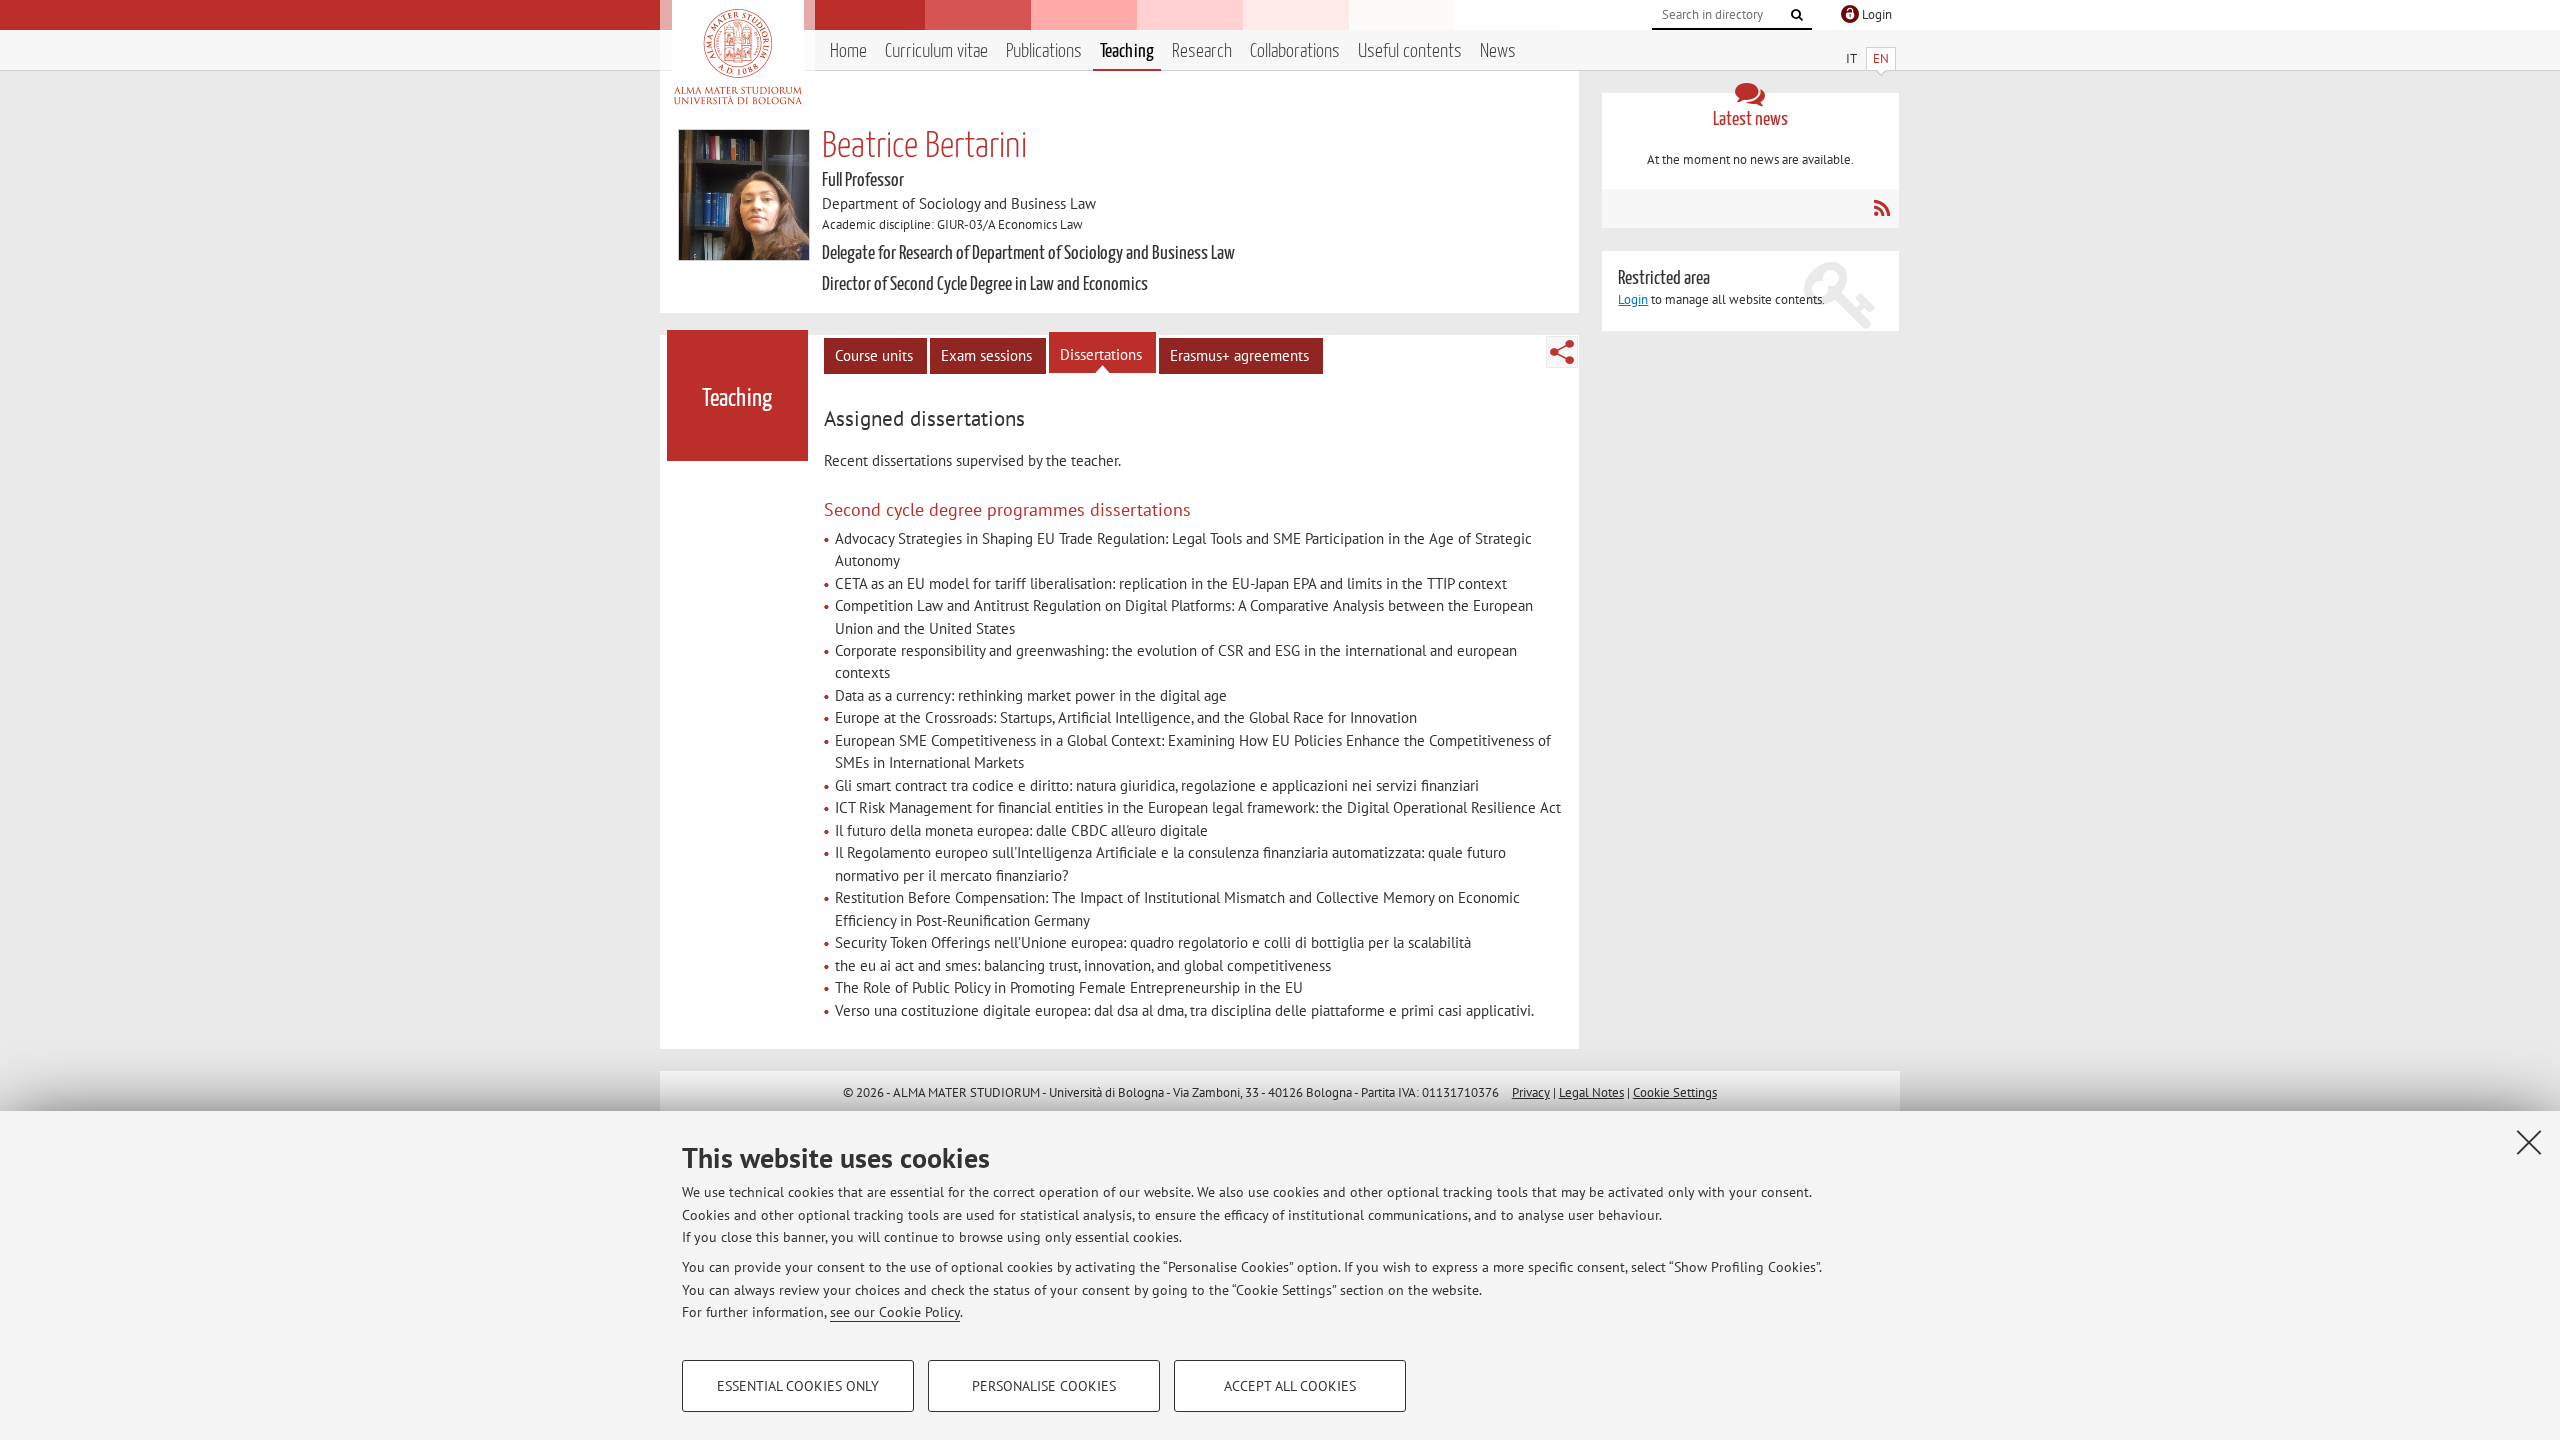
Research (1202, 51)
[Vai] (1797, 15)
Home (848, 51)
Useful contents (1410, 51)
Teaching (1127, 51)
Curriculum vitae (936, 51)
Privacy (1531, 1092)
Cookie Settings (1675, 1092)
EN (1881, 58)
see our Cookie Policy (895, 1312)
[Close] (2529, 1142)
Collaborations (1295, 51)
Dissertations (1101, 354)
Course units (874, 355)
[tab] (927, 420)
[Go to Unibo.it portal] (737, 57)
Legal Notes (1591, 1092)
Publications (1044, 51)
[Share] (1562, 352)
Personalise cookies (1044, 1386)
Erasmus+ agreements (1239, 355)
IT (1851, 58)
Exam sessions (986, 355)
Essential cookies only (798, 1386)
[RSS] (1881, 208)
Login (1633, 299)
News (1498, 51)
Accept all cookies (1290, 1386)
